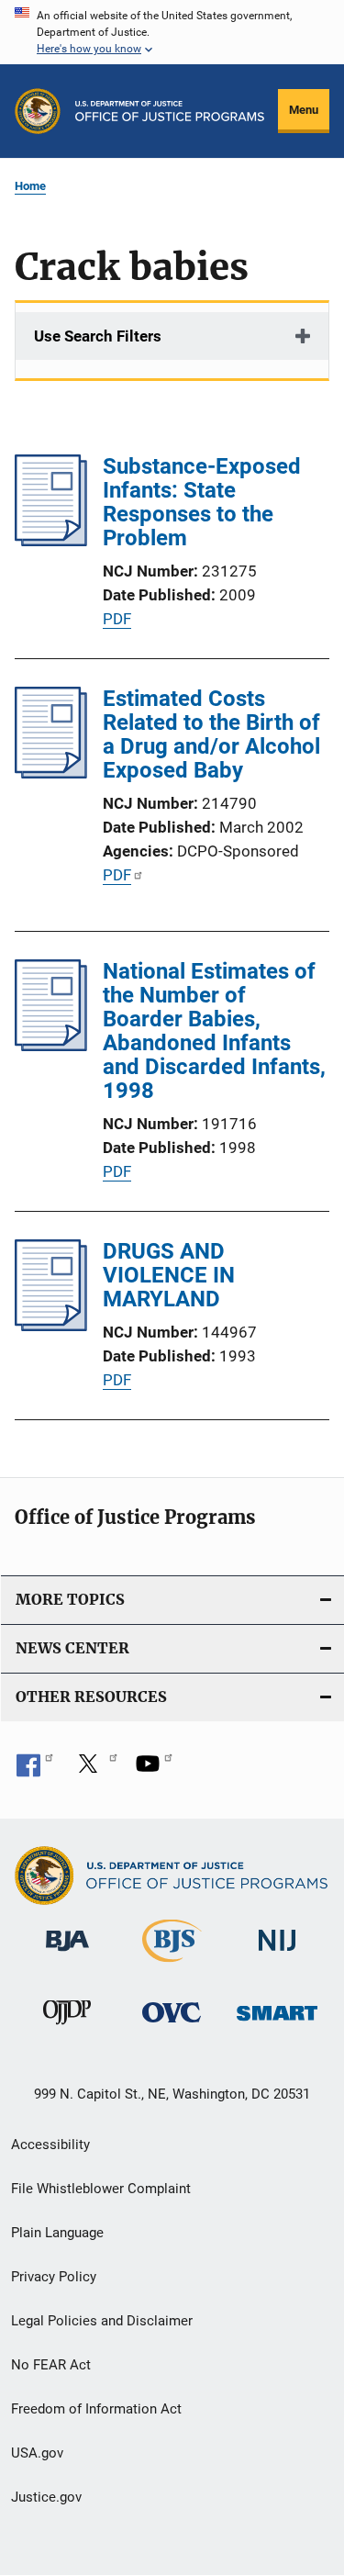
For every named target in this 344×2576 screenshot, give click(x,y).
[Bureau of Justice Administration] (67, 1954)
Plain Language (57, 2233)
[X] (94, 1770)
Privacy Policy (54, 2277)
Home (30, 186)
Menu (304, 110)
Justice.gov (46, 2497)
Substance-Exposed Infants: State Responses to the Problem (202, 502)
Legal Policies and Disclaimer (102, 2321)
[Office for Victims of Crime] (172, 2026)
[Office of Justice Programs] (38, 111)
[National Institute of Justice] (277, 1955)
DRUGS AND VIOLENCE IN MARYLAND (169, 1275)
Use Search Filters (98, 336)
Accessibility (50, 2145)
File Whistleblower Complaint (101, 2189)
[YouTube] (154, 1770)
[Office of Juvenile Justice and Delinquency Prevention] (67, 2028)
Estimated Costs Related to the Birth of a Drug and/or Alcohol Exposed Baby (211, 734)
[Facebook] (35, 1770)
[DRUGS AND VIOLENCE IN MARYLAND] (51, 1326)
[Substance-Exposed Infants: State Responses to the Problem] (51, 541)
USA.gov (37, 2453)
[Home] (170, 111)
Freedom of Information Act (96, 2409)
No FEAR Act (51, 2365)
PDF (117, 619)
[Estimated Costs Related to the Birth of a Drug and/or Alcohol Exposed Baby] (51, 773)
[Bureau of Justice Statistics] (172, 1966)
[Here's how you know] (172, 32)
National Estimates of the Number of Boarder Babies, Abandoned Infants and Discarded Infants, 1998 (214, 1031)
